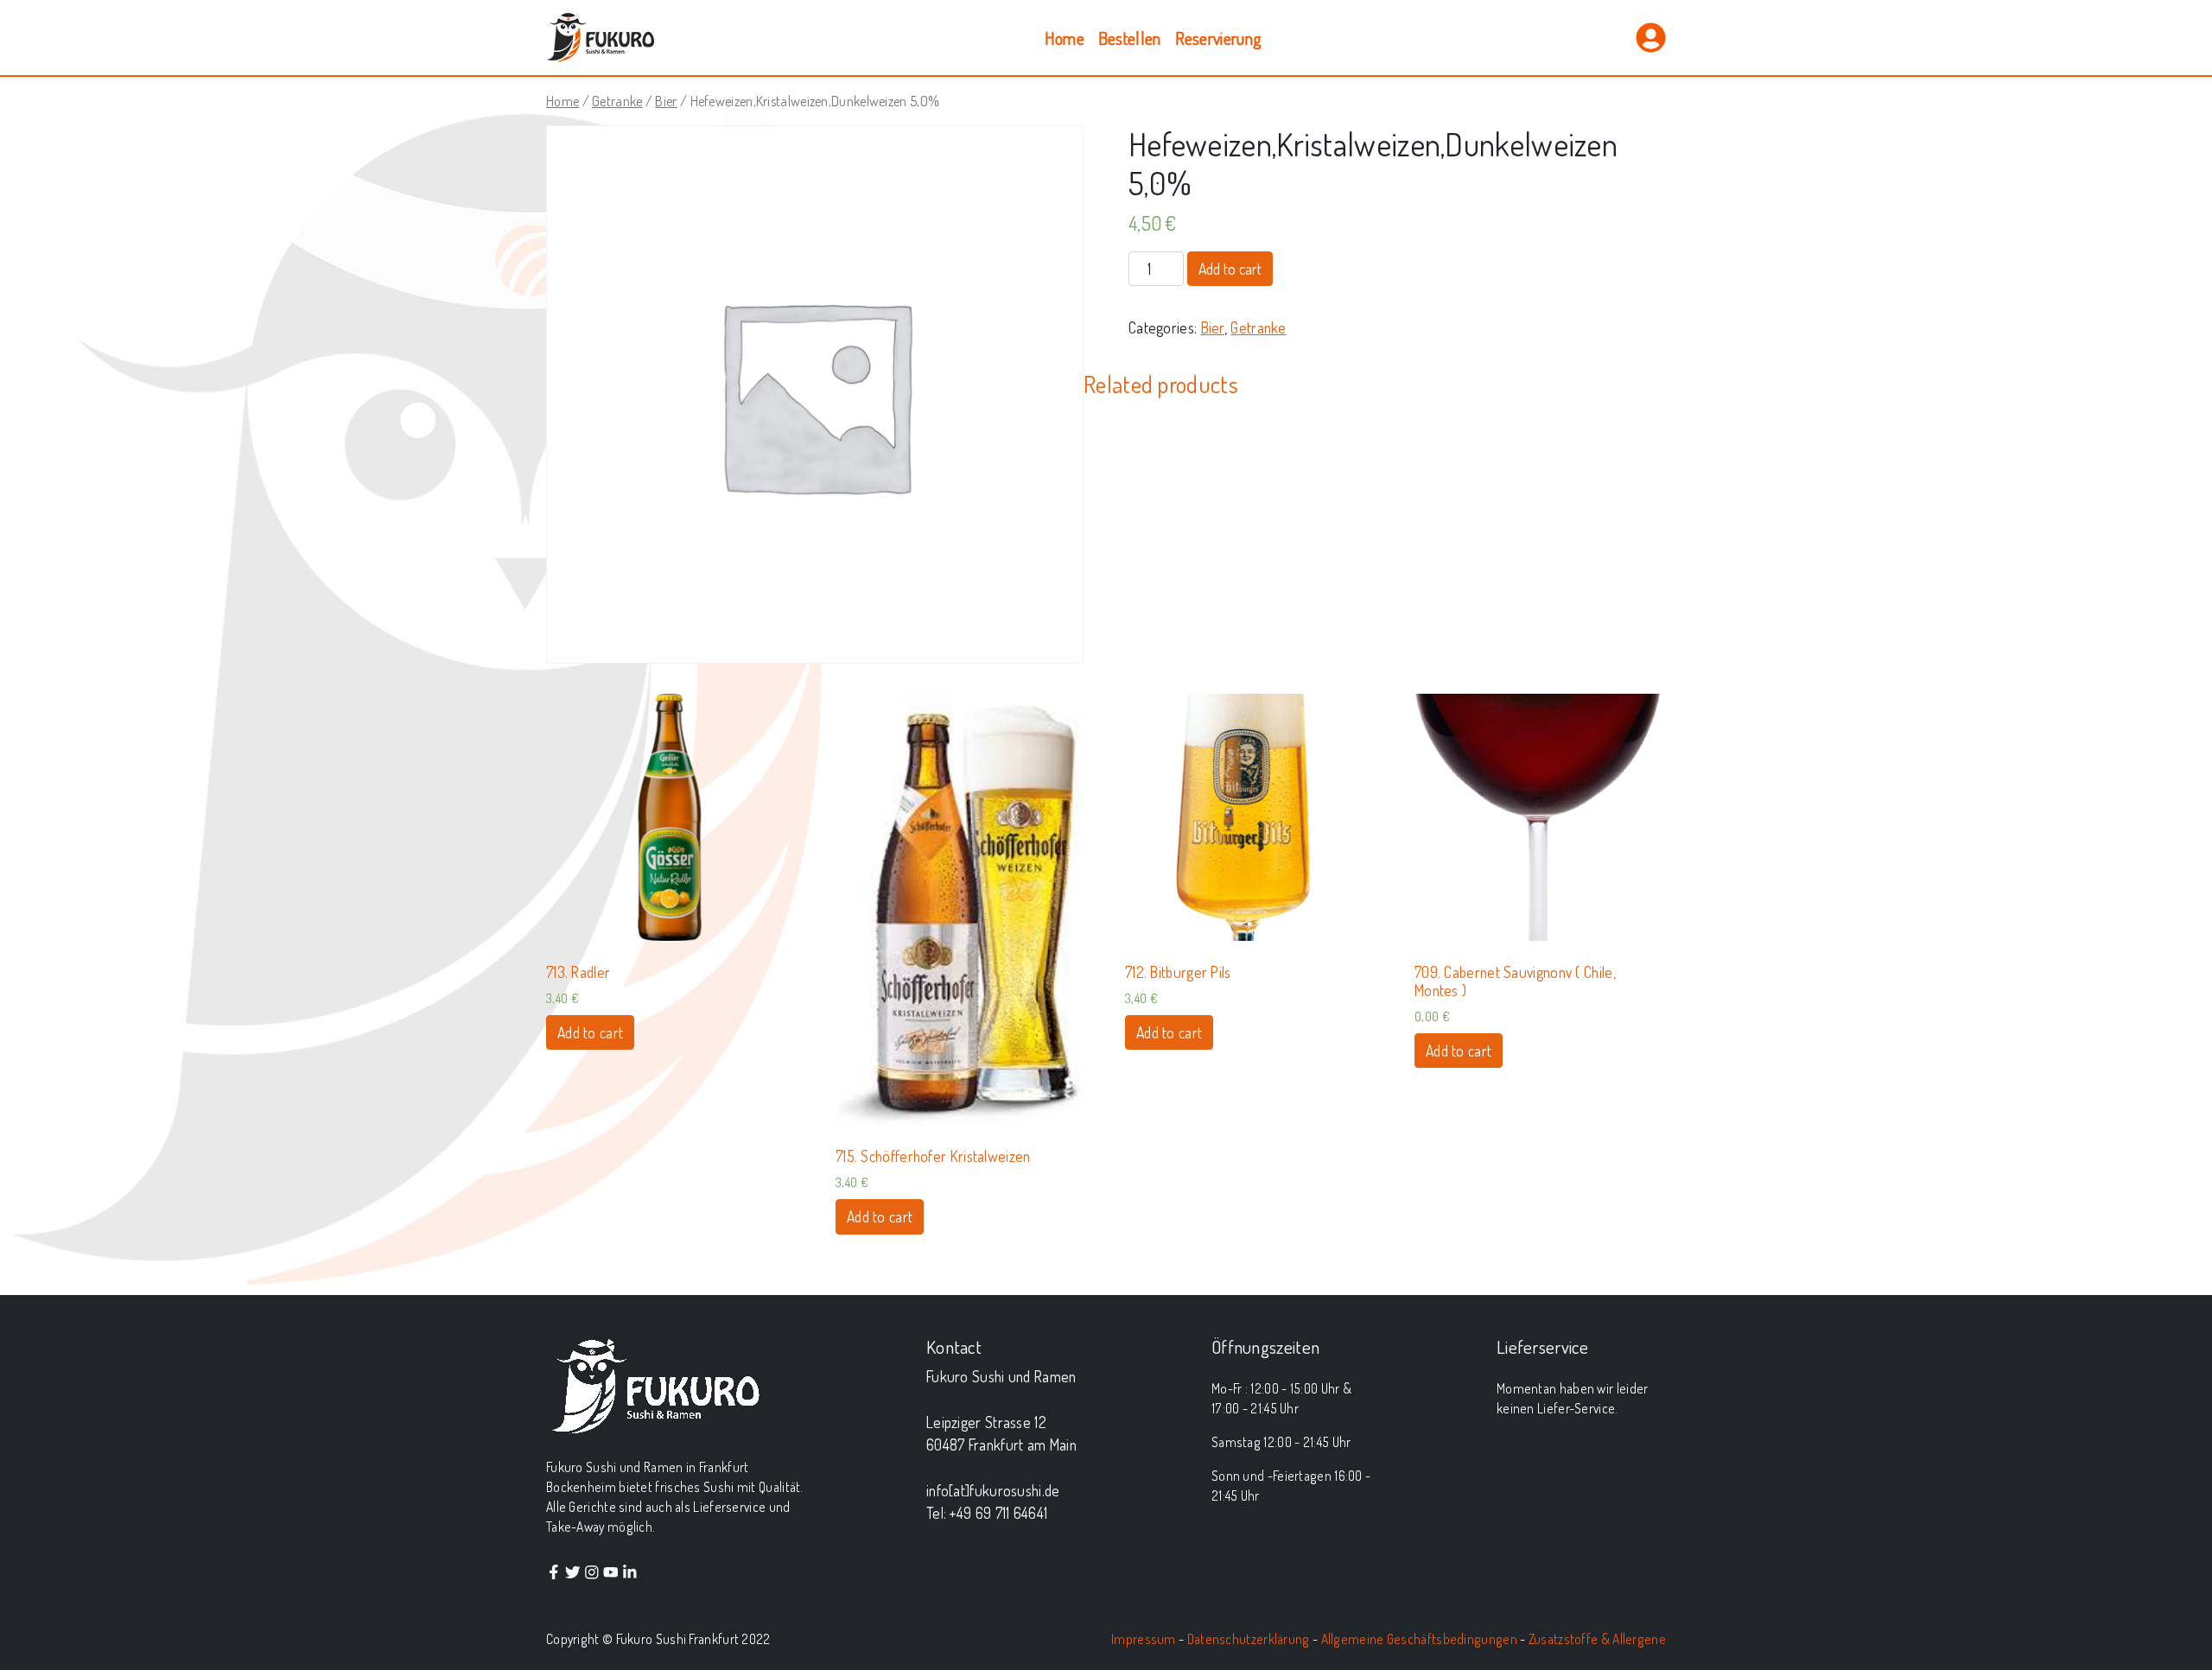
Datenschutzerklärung (1249, 1639)
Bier (666, 101)
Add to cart (1230, 269)
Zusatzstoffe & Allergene (1597, 1639)
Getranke (617, 101)
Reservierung (1219, 38)
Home (1065, 38)
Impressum (1144, 1639)
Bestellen (1130, 38)
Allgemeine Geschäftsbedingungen (1419, 1639)
